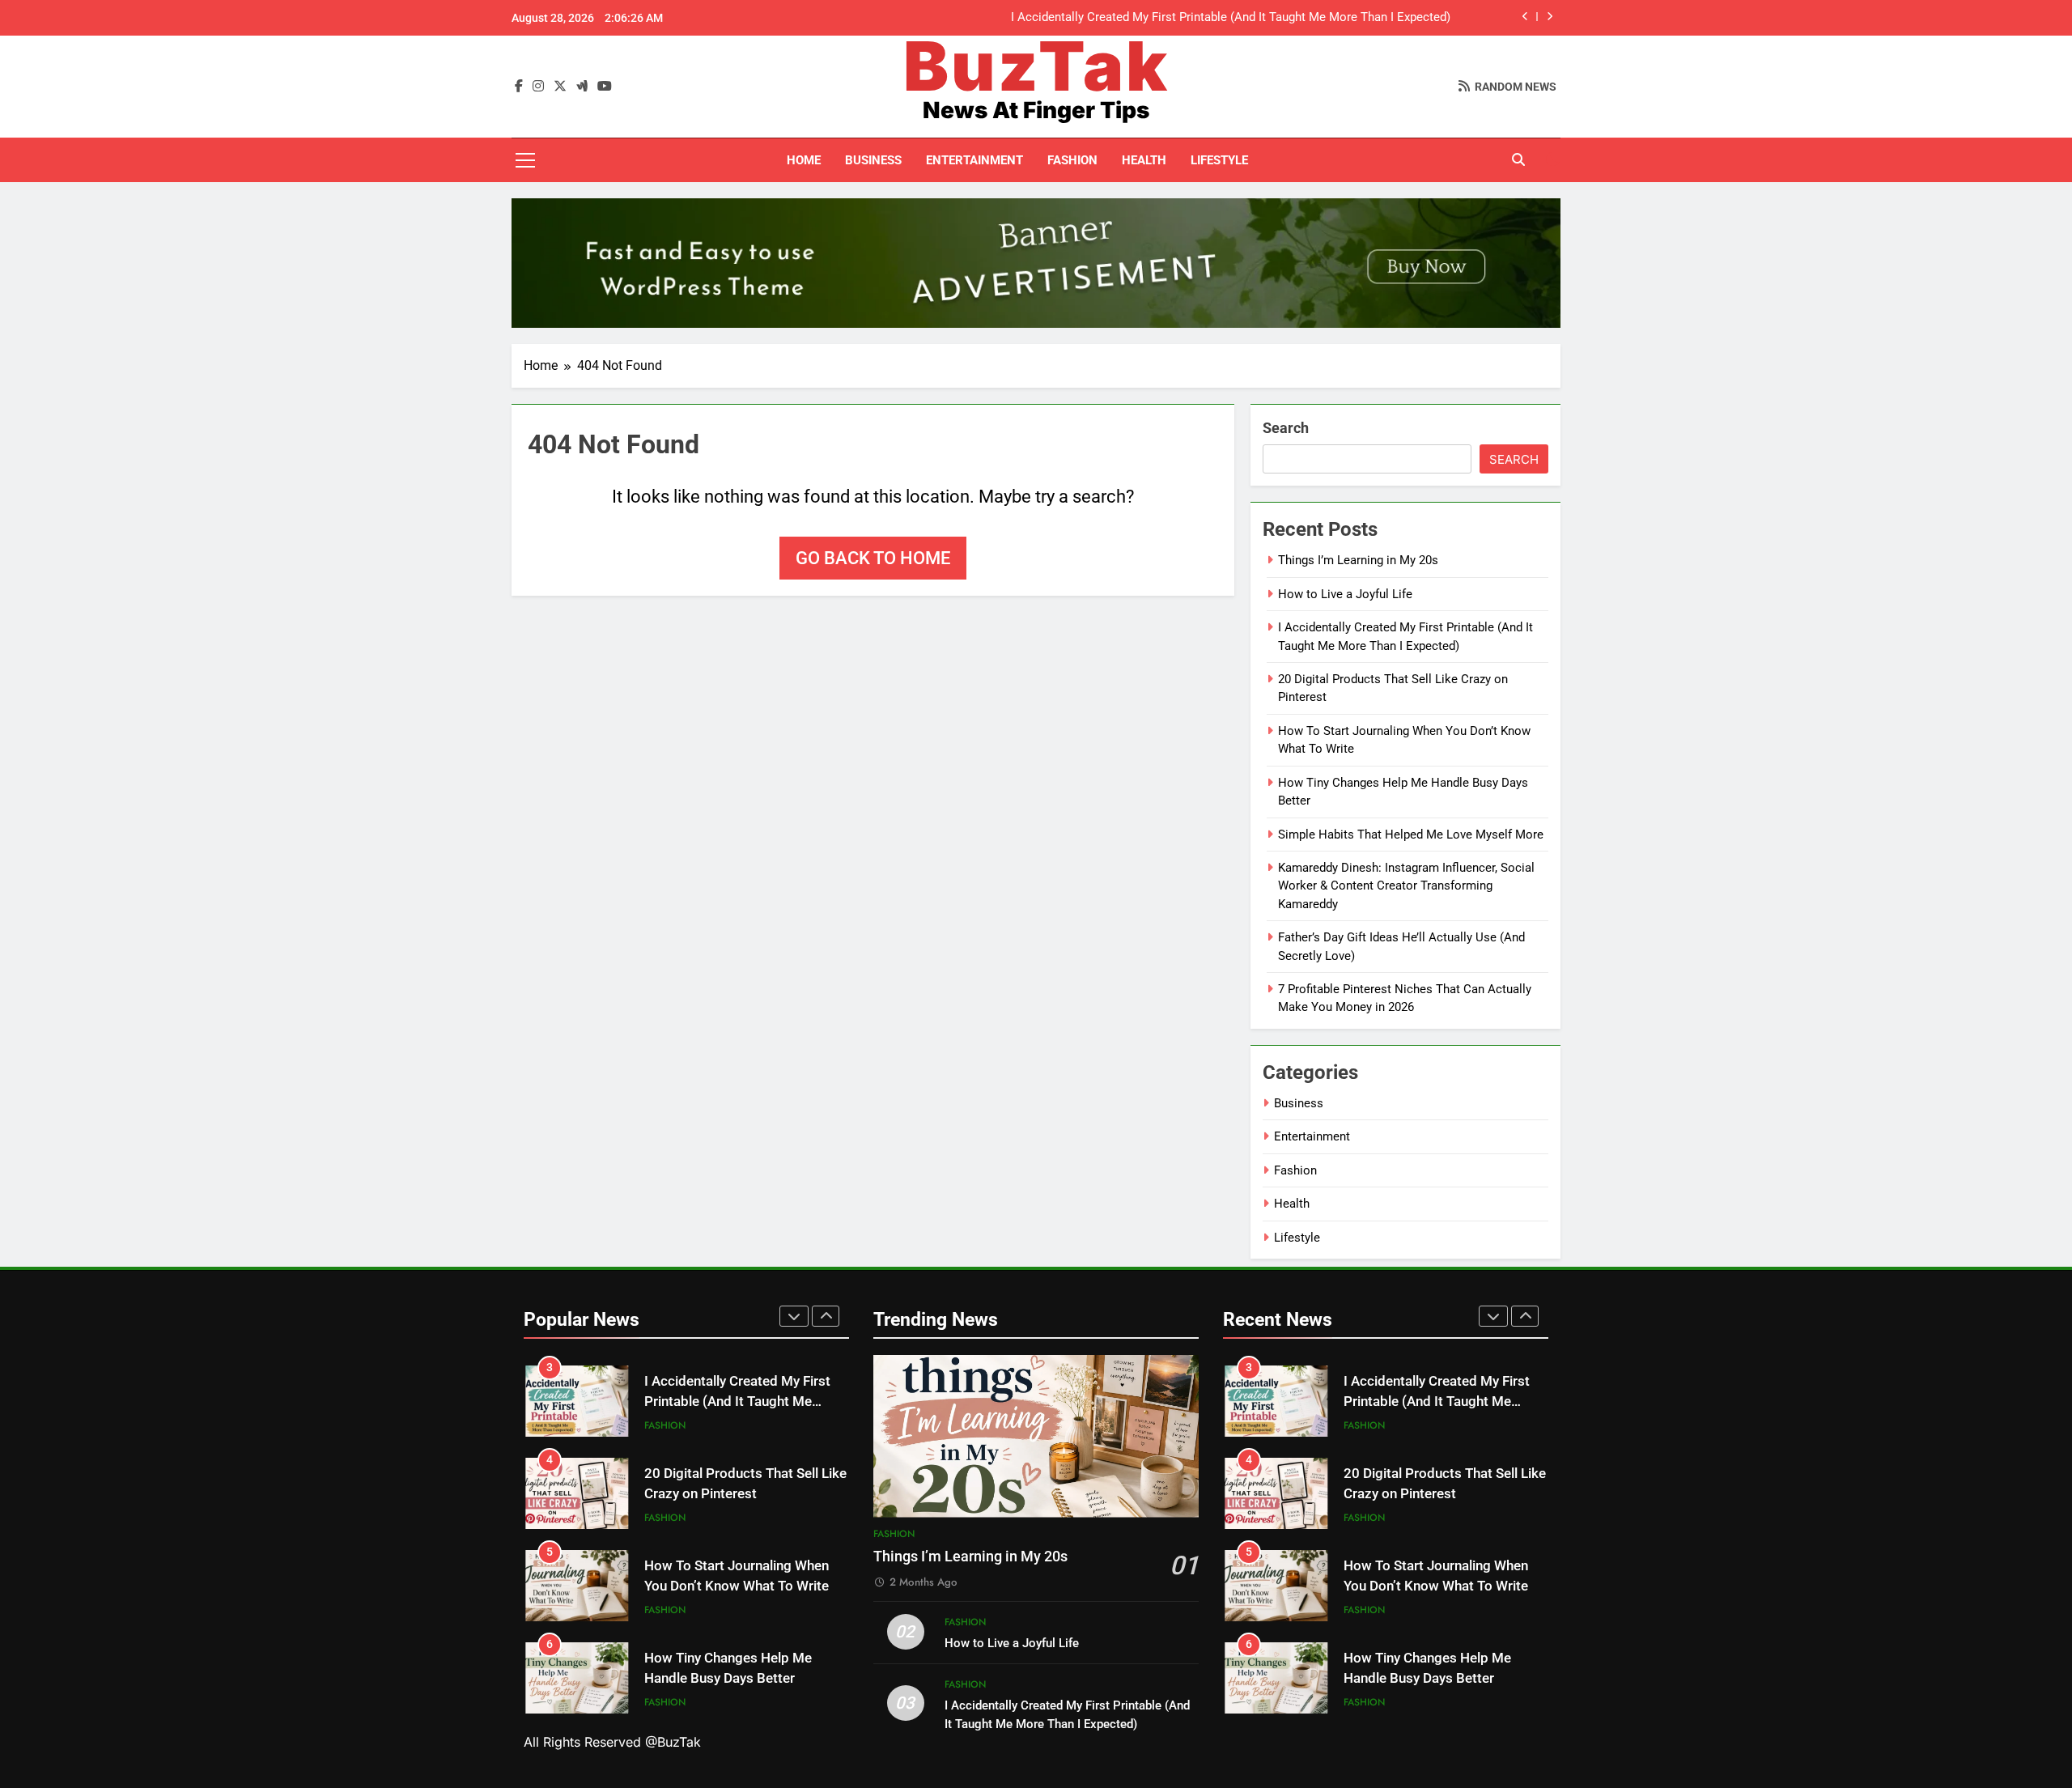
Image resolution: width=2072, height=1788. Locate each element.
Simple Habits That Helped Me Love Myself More (1411, 835)
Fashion (1072, 160)
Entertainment (974, 160)
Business (873, 160)
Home (804, 160)
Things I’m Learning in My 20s (1358, 560)
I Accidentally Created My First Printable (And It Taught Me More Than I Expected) (1231, 18)
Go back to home (873, 558)
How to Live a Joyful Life (1345, 594)
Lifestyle (1219, 160)
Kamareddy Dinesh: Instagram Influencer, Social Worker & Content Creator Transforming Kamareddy (1406, 886)
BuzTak (1036, 66)
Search (1286, 428)
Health (1144, 160)
